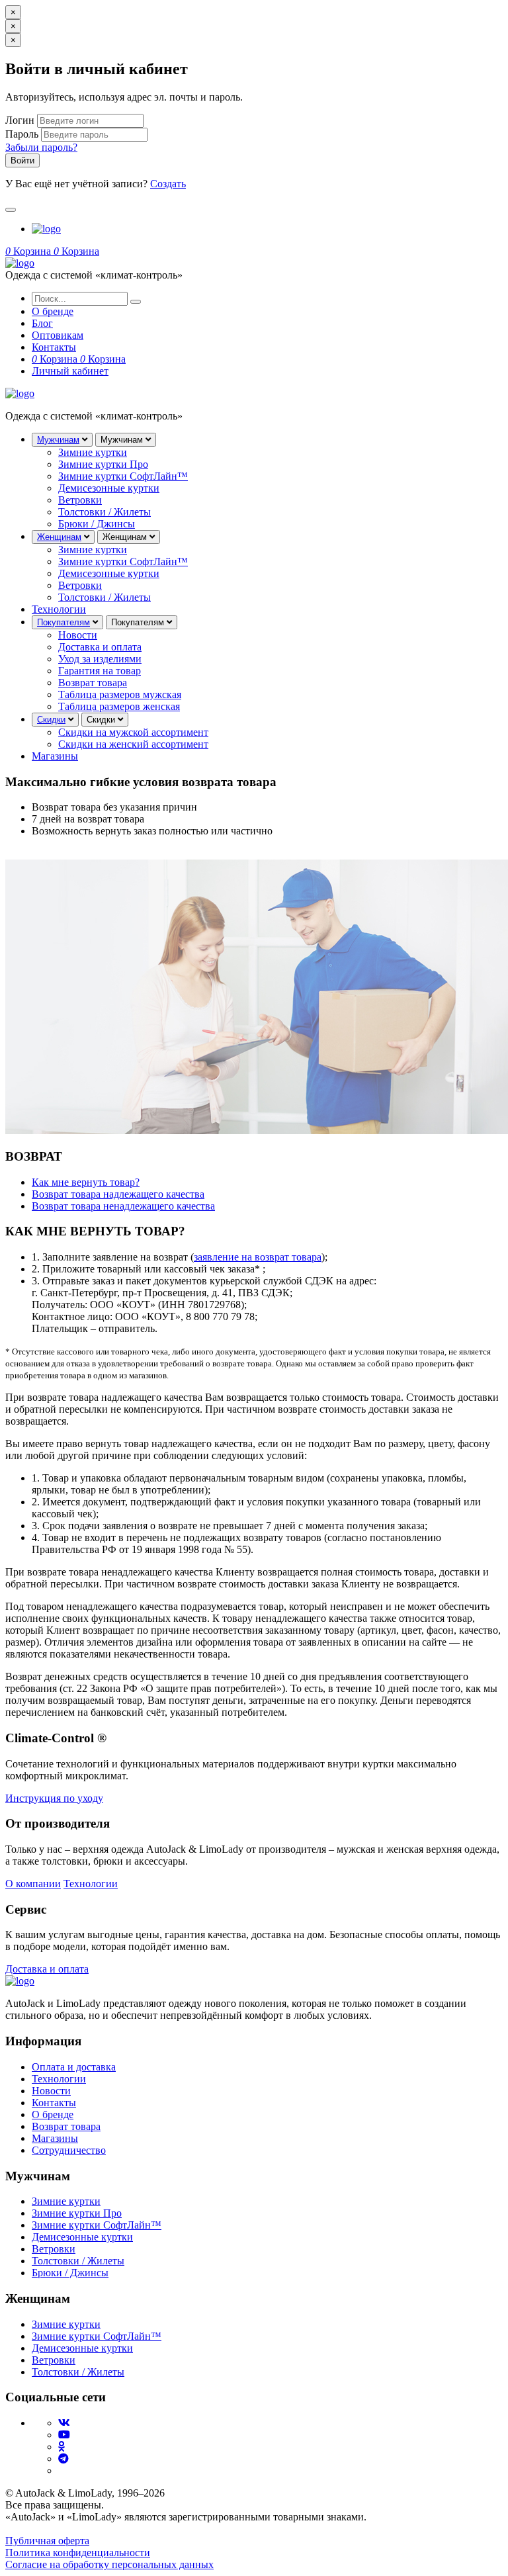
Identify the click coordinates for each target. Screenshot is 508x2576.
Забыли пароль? (41, 147)
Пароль (22, 134)
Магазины (55, 756)
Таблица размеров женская (119, 706)
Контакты (54, 2103)
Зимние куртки (93, 452)
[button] (29, 251)
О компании (33, 1884)
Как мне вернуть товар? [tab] (86, 1182)
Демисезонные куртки (109, 488)
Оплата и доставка (74, 2067)
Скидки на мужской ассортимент (133, 732)
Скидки (51, 720)
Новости (78, 635)
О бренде (53, 2114)
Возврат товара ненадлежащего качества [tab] (123, 1206)
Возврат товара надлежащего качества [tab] (118, 1194)
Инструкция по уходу (54, 1798)
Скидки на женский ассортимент (133, 744)
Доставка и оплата (100, 647)
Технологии (59, 609)
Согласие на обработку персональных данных (109, 2564)
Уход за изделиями (100, 659)
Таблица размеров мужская (120, 694)
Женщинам (59, 537)
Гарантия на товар (100, 671)
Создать (168, 184)
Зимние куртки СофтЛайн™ (123, 476)
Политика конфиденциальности (78, 2553)
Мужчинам (58, 440)
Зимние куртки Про (103, 464)
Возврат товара (93, 683)
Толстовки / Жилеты (105, 512)
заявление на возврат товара (258, 1257)
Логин (20, 120)
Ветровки (80, 500)
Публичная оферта (47, 2541)
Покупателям (63, 622)
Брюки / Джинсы (97, 524)
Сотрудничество (69, 2150)
